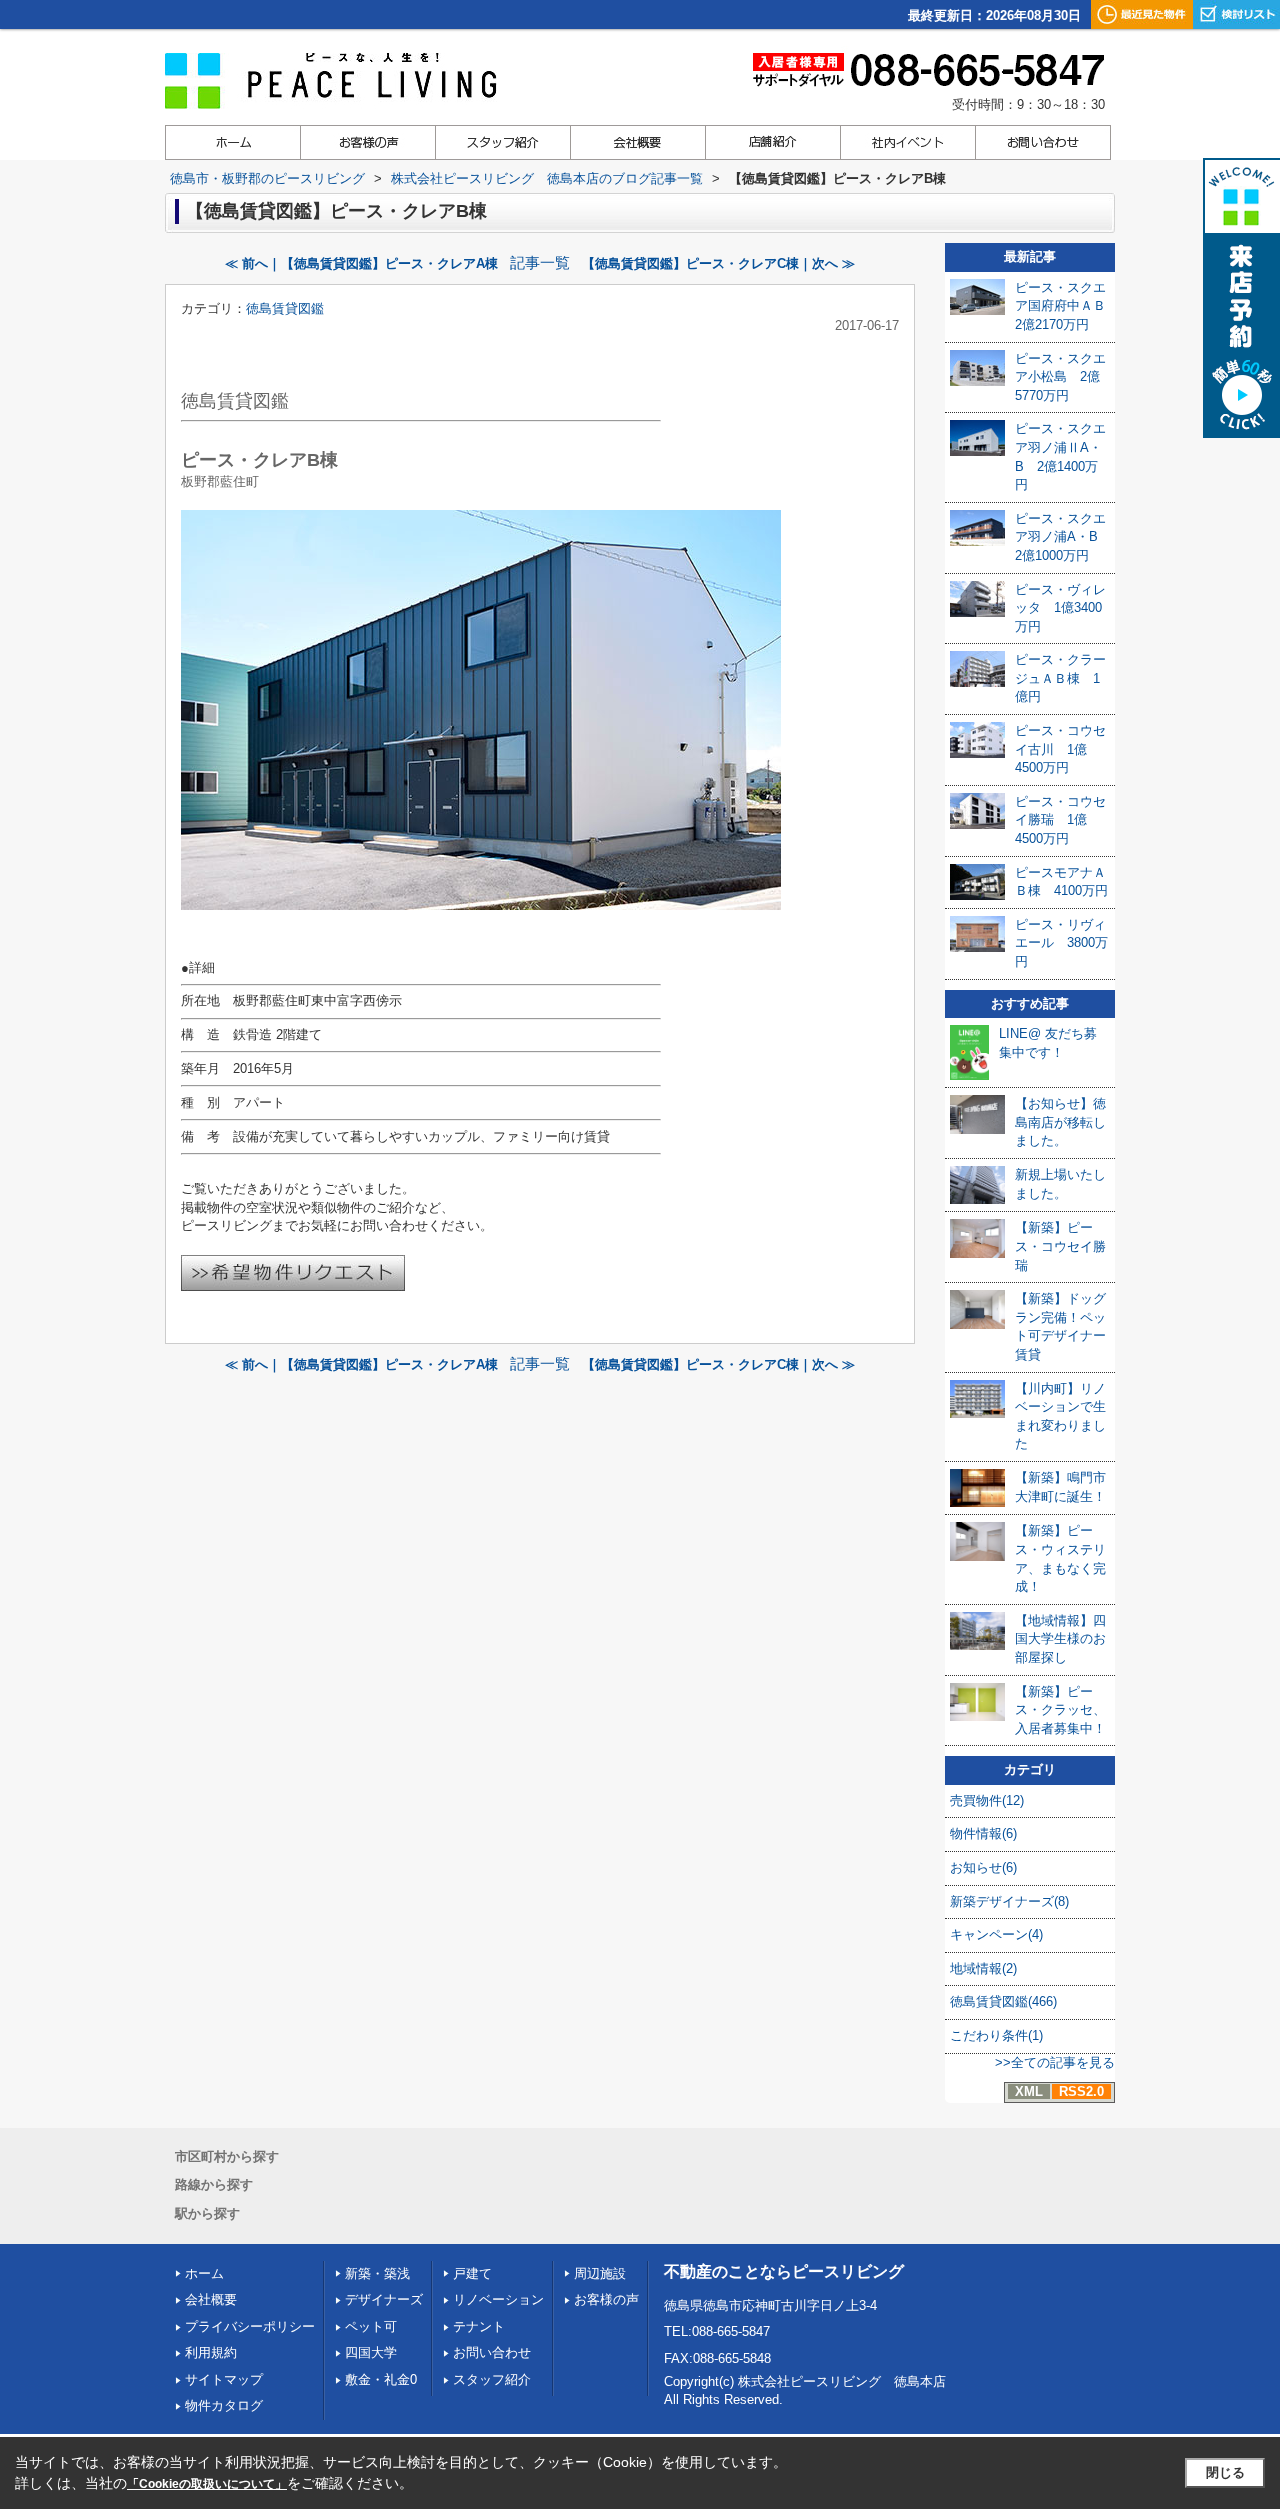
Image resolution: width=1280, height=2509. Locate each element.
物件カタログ (224, 2405)
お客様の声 (606, 2299)
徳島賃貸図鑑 (285, 308)
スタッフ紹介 (492, 2379)
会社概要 (211, 2299)
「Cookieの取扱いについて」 (207, 2484)
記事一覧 (540, 263)
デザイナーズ (384, 2299)
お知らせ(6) (983, 1867)
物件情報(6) (983, 1833)
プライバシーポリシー (250, 2326)
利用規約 (211, 2352)
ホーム (204, 2273)
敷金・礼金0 (381, 2379)
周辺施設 (600, 2273)
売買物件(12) (987, 1800)
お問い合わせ (492, 2352)
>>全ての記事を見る (1055, 2062)
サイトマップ (224, 2379)
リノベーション (498, 2299)
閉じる (1225, 2472)
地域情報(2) (983, 1968)
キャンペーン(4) (996, 1934)
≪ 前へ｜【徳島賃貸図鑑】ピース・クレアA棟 (361, 263)
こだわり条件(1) (996, 2035)
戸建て (472, 2273)
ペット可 (371, 2326)
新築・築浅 (377, 2273)
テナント (479, 2326)
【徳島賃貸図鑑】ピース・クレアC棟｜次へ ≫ (718, 263)
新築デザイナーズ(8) (1009, 1901)
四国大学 (371, 2352)
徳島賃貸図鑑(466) (1003, 2001)
